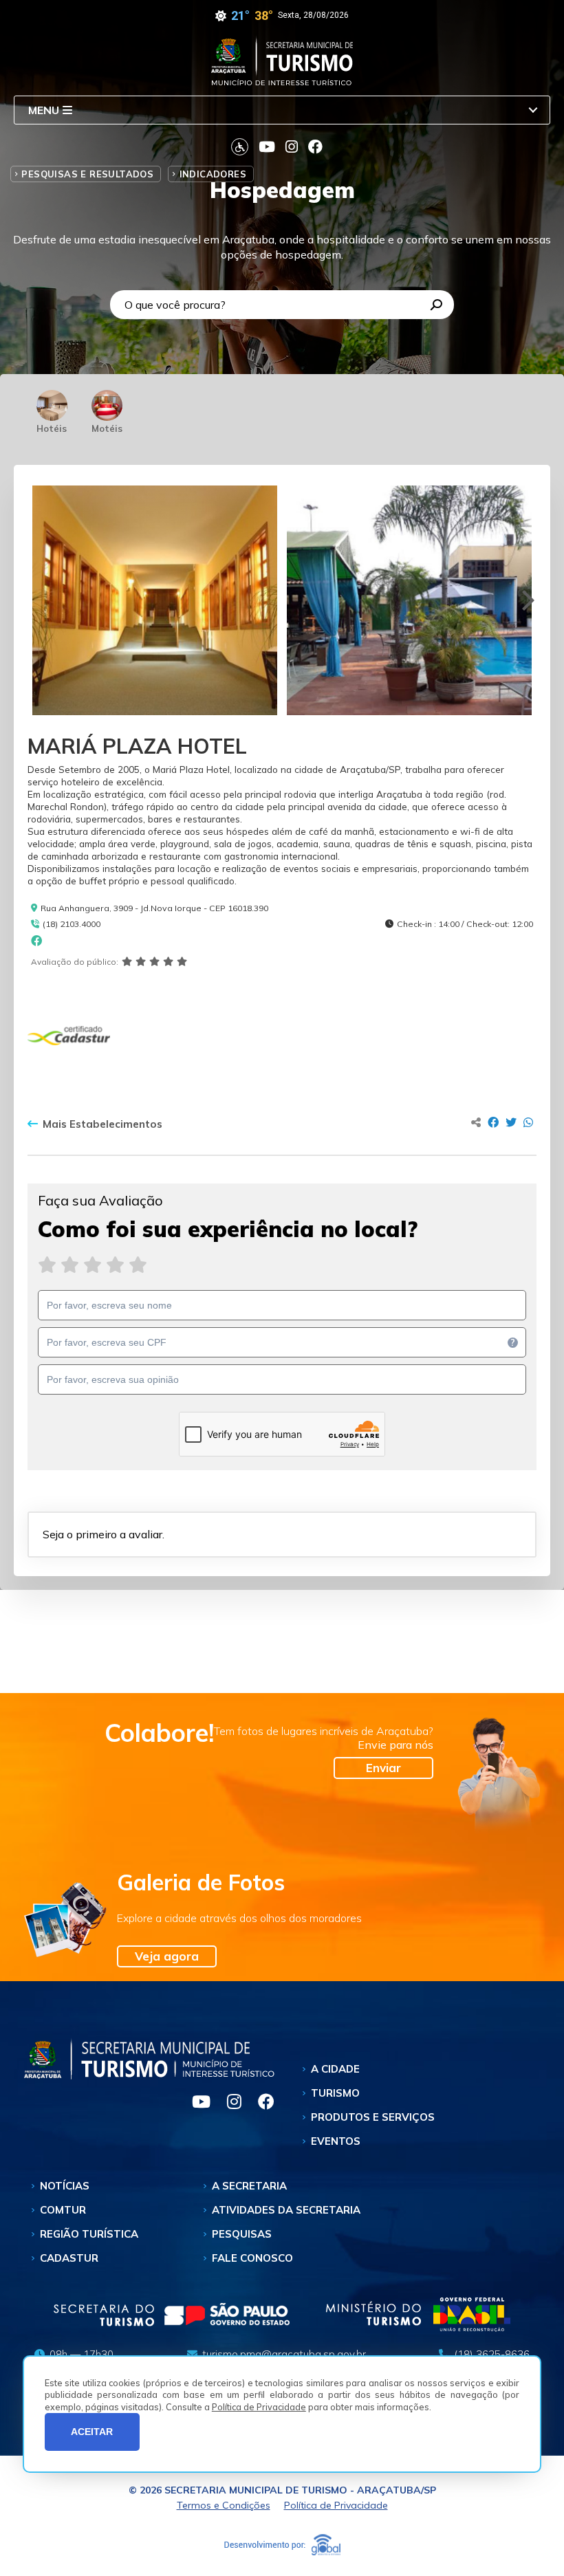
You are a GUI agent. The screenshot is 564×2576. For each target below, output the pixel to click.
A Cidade (335, 2069)
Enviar (383, 1768)
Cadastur (69, 2258)
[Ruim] (70, 1265)
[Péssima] (47, 1265)
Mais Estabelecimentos (102, 1124)
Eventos (336, 2141)
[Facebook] (259, 2104)
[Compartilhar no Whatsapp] (528, 1122)
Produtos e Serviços (373, 2117)
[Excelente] (138, 1265)
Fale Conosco (252, 2258)
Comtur (63, 2210)
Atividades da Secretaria (286, 2210)
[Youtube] (196, 2104)
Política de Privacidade (259, 2407)
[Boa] (115, 1265)
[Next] (526, 600)
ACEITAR (92, 2432)
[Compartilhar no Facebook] (493, 1122)
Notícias (65, 2186)
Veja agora (167, 1956)
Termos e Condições (224, 2505)
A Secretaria (249, 2186)
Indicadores (213, 174)
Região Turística (89, 2234)
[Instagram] (229, 2104)
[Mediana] (93, 1265)
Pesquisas (242, 2234)
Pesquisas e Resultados (87, 174)
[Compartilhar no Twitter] (511, 1122)
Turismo (335, 2093)
